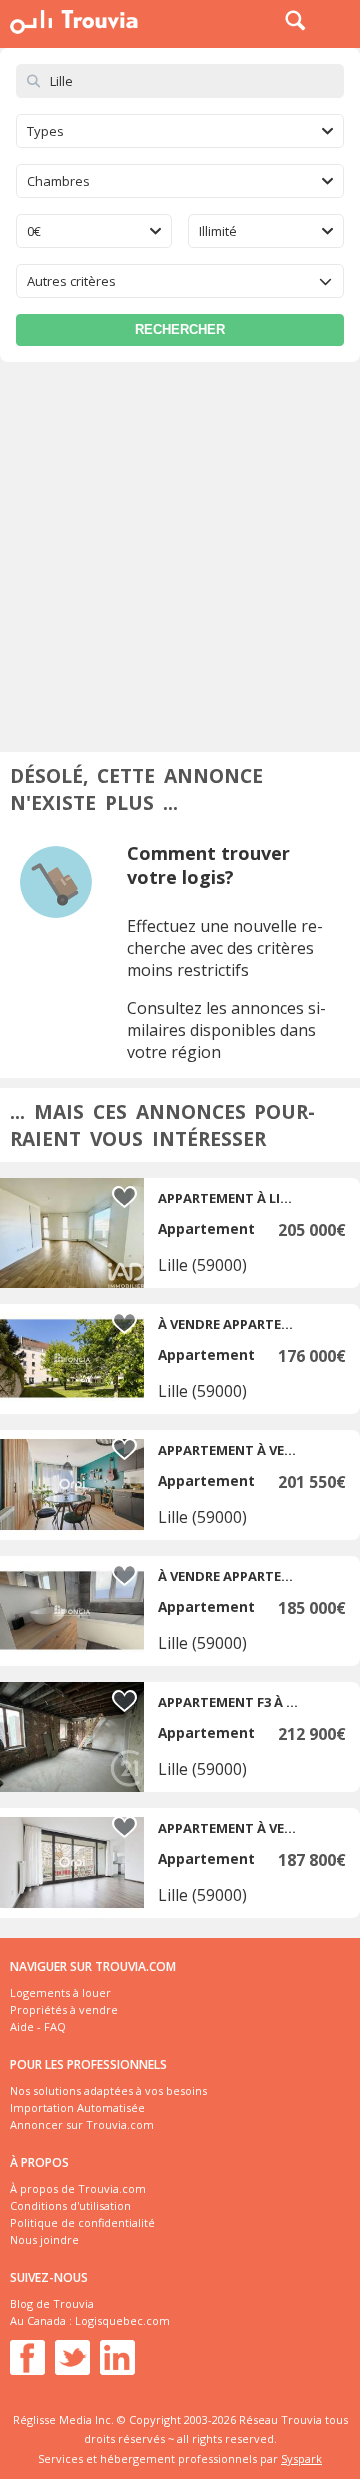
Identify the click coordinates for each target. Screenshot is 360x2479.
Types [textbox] (45, 131)
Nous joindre (44, 2239)
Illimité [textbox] (218, 231)
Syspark (301, 2458)
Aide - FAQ (38, 2026)
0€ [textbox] (34, 231)
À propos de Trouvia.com (78, 2188)
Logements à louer (60, 1992)
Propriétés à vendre (64, 2009)
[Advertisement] (180, 552)
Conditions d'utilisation (70, 2205)
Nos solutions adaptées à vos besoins (108, 2090)
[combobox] (180, 131)
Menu (340, 20)
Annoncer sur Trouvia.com (82, 2124)
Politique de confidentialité (82, 2222)
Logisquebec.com (122, 2320)
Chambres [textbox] (58, 181)
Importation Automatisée (77, 2107)
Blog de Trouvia (52, 2303)
